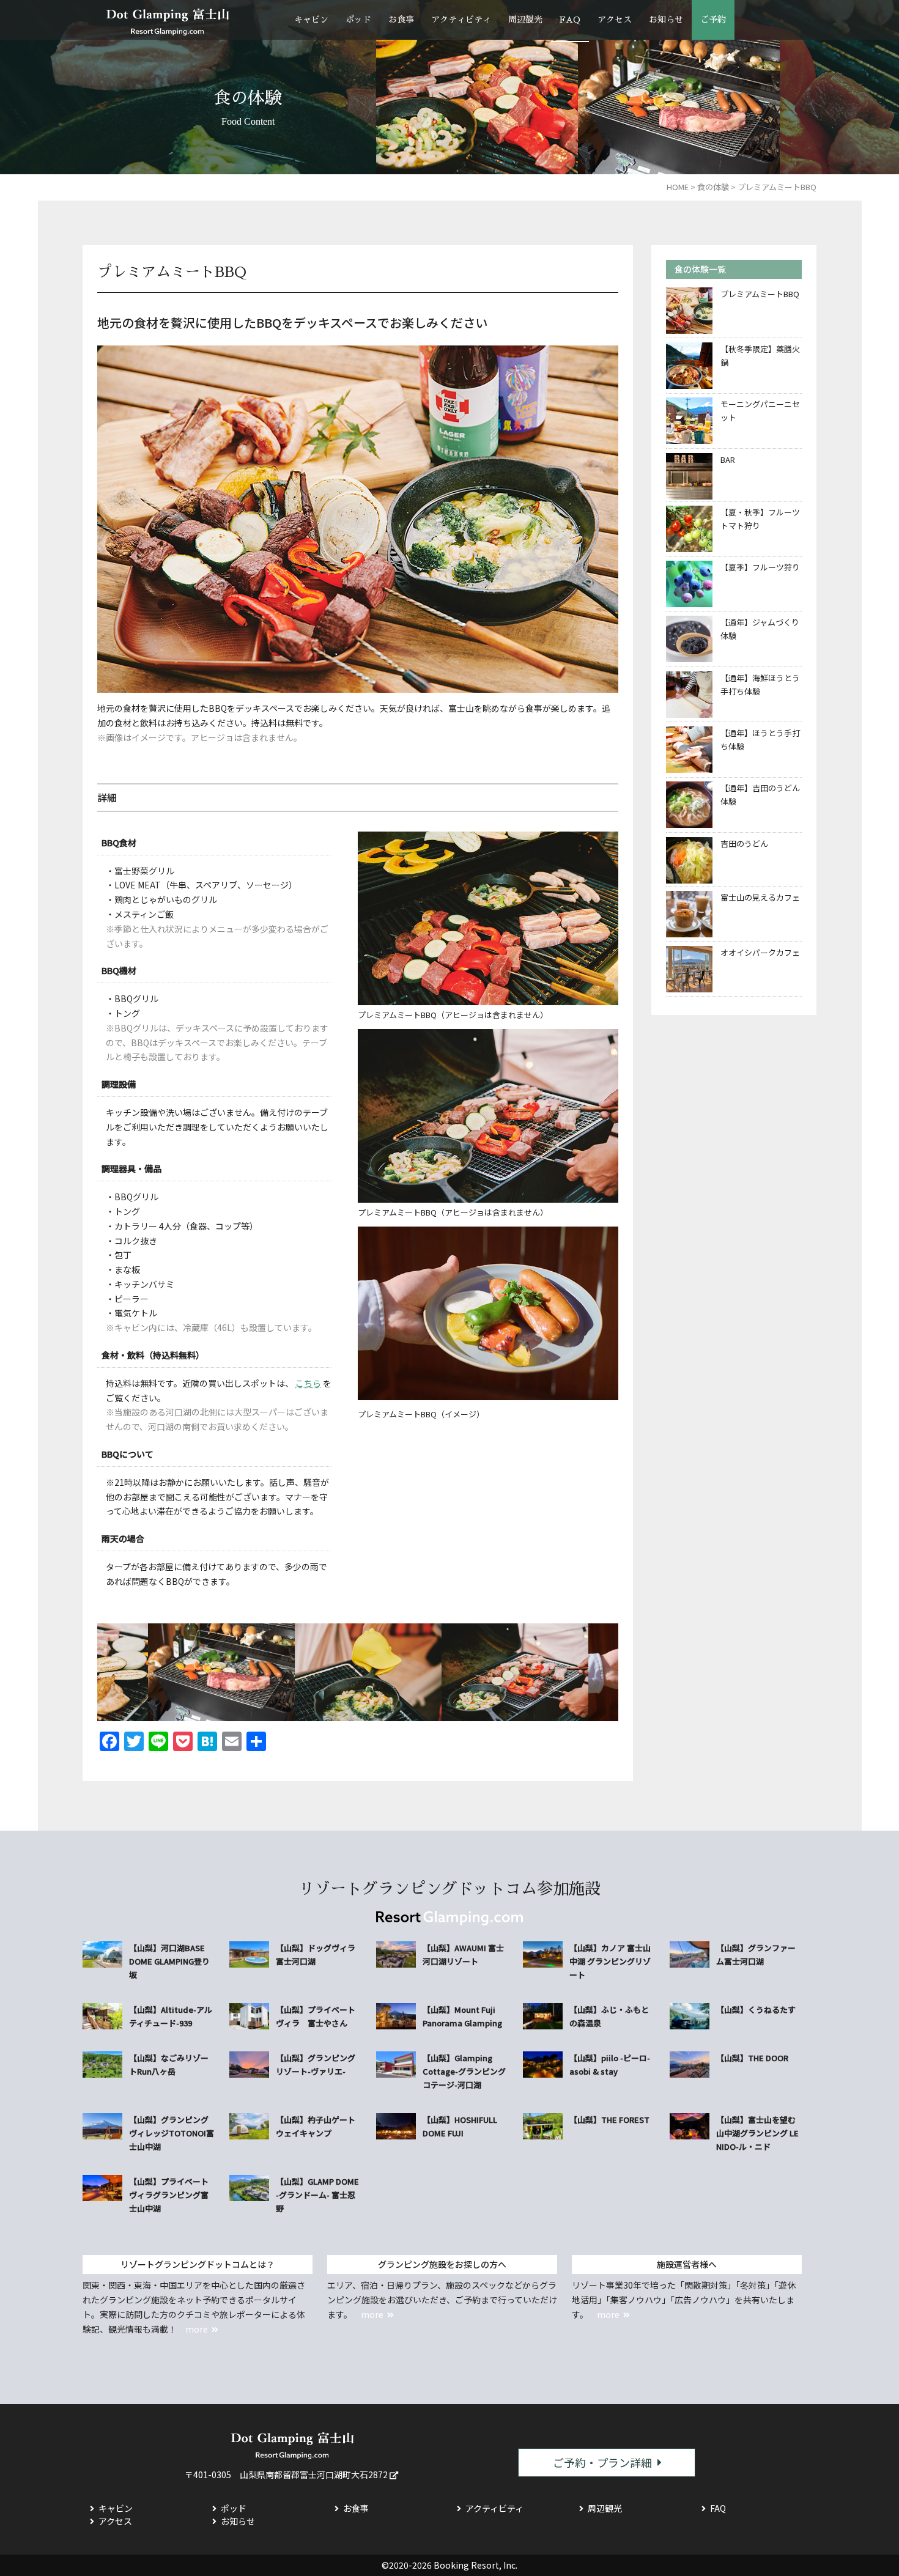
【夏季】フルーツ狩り (760, 567)
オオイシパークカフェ (760, 952)
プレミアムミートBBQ (760, 294)
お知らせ (666, 20)
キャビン (311, 20)
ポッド (358, 20)
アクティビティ (461, 20)
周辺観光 (525, 20)
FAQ (570, 20)
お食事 (401, 20)
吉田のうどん (744, 843)
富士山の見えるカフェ (760, 897)
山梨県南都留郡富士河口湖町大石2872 (314, 2475)
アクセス (615, 20)
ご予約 (713, 20)
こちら (308, 1383)
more (197, 2329)
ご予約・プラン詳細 (602, 2462)
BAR (728, 459)
